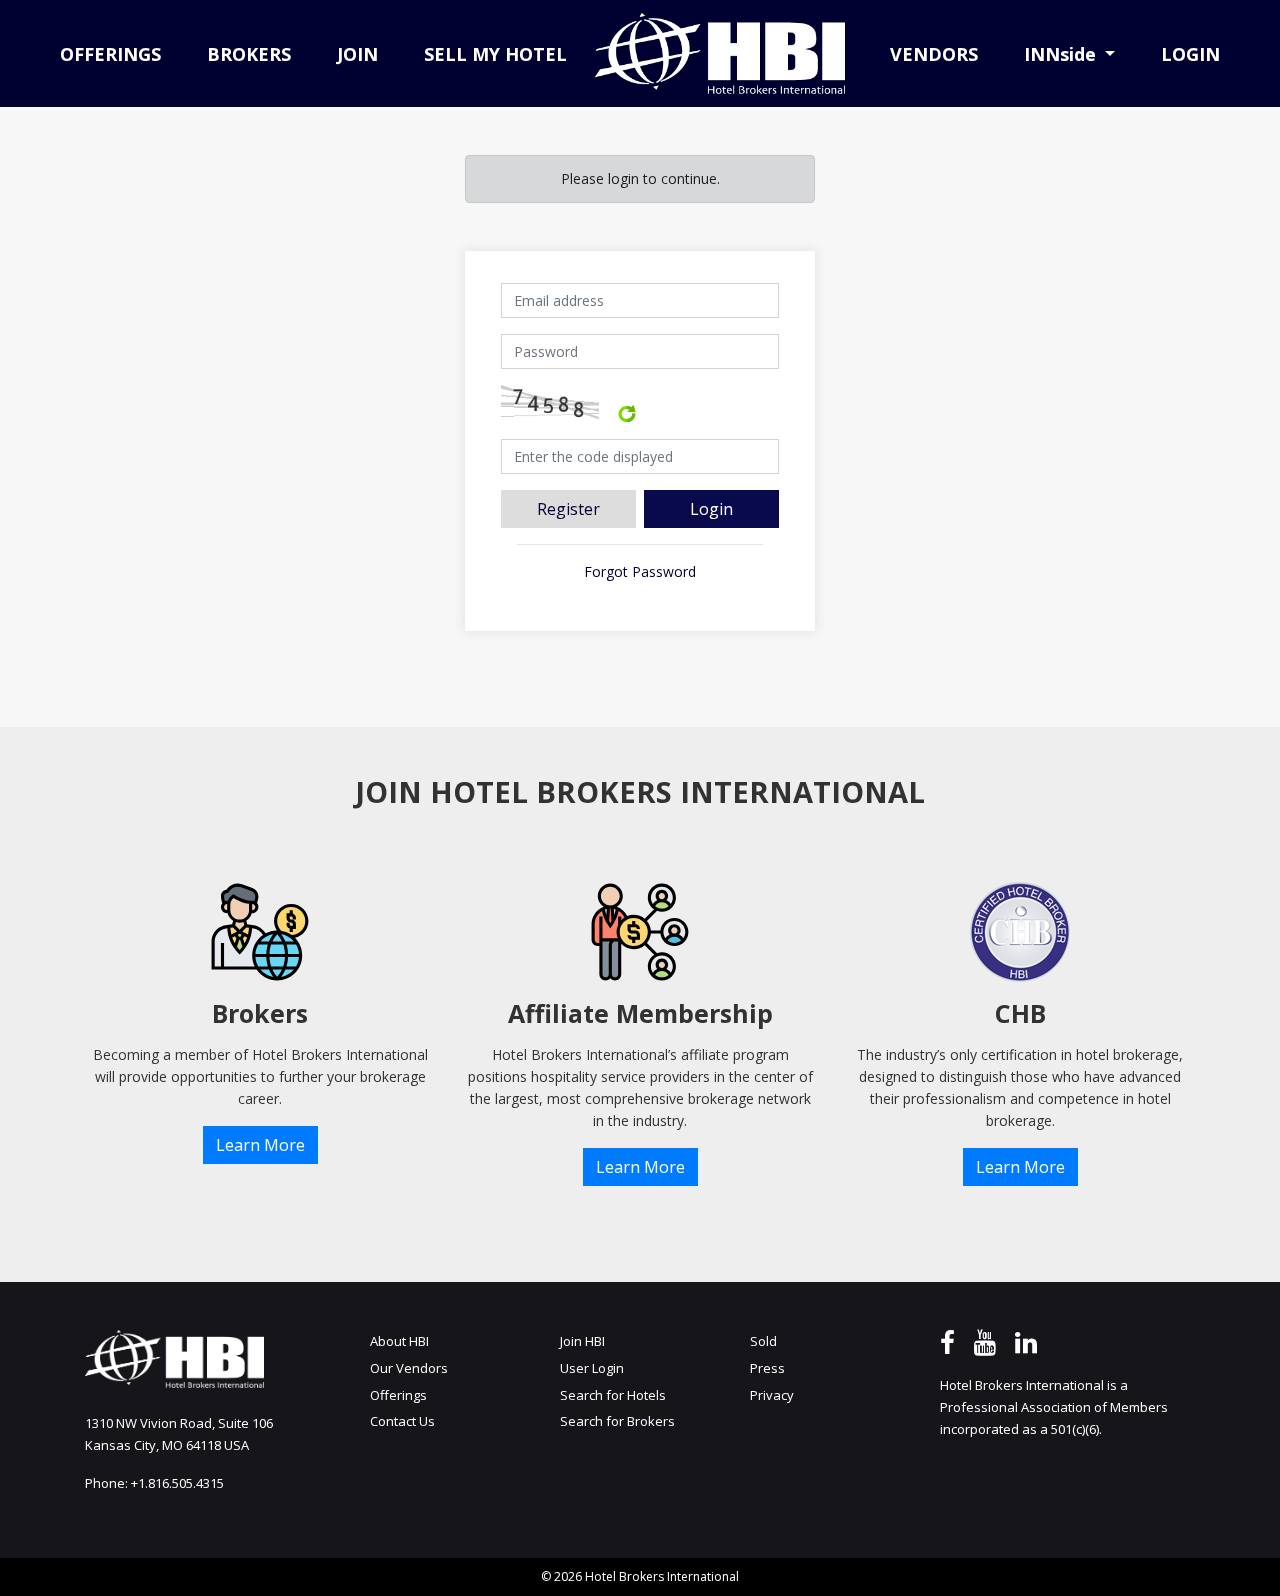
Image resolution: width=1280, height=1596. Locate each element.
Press (767, 1368)
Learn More (260, 1145)
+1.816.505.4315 (177, 1483)
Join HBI (582, 1341)
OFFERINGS (110, 54)
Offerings (398, 1395)
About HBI (399, 1341)
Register (568, 509)
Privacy (772, 1395)
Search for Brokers (617, 1421)
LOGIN (1190, 54)
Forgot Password (640, 571)
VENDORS (934, 54)
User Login (592, 1368)
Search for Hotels (613, 1395)
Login (711, 509)
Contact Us (402, 1421)
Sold (763, 1341)
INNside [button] (1062, 54)
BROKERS (249, 54)
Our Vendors (409, 1368)
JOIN (357, 54)
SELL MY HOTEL (495, 54)
